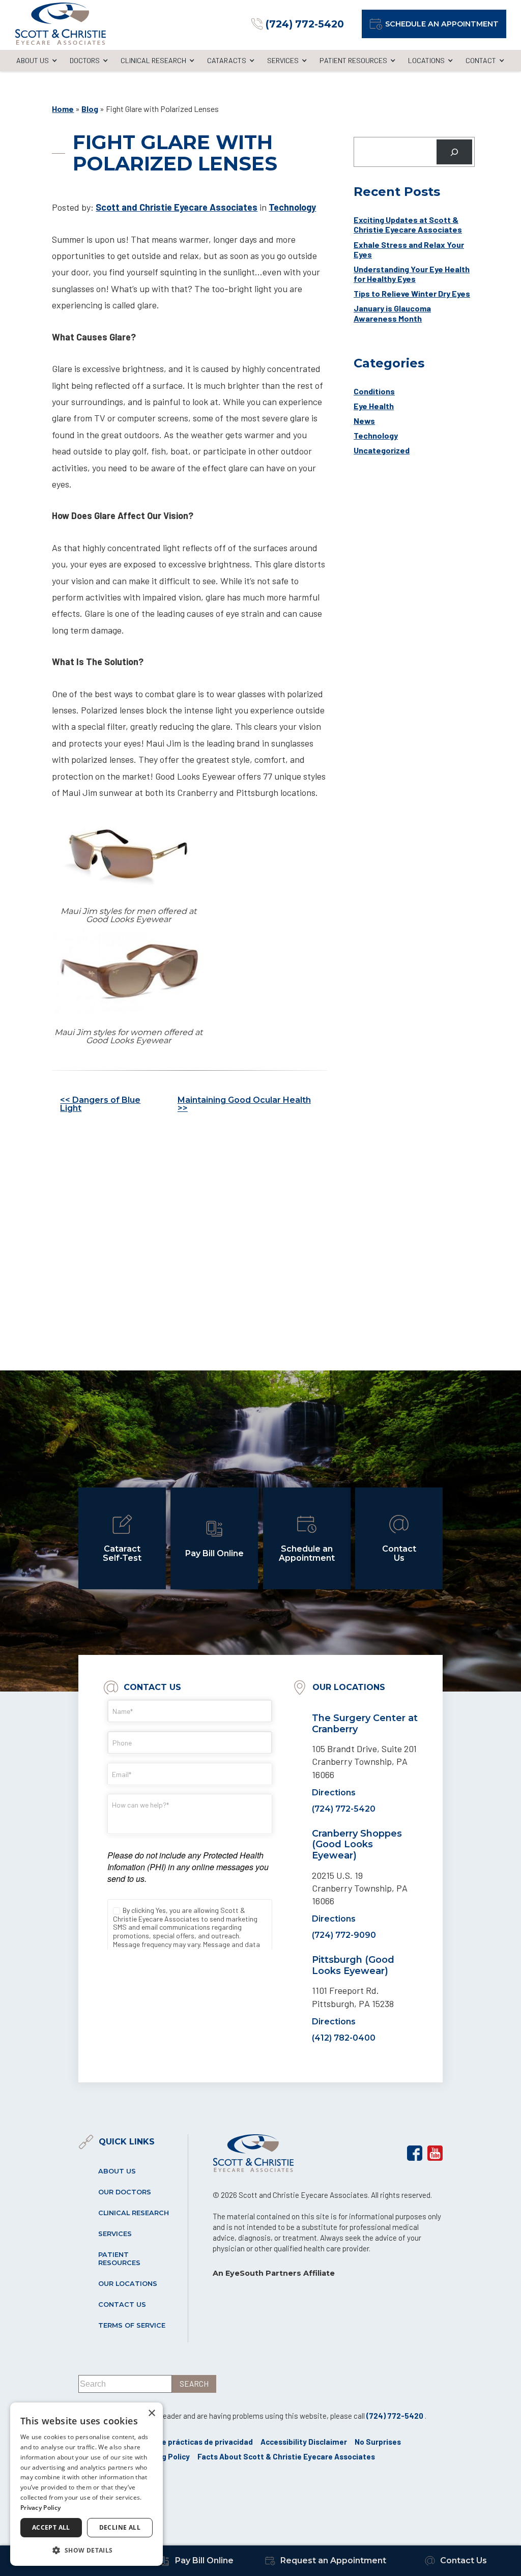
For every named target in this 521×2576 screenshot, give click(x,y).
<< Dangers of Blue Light (100, 1104)
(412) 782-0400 (344, 2038)
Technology (292, 207)
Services (283, 60)
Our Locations (128, 2284)
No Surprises (378, 2442)
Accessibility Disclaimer (304, 2442)
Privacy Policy (40, 2508)
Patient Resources (353, 60)
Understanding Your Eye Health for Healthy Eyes (412, 274)
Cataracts (227, 60)
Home (63, 109)
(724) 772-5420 (344, 1809)
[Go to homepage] (61, 24)
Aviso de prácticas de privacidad (195, 2442)
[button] (86, 2550)
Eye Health (374, 406)
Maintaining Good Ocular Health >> (244, 1104)
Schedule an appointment (442, 24)
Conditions (374, 391)
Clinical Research (153, 60)
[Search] (455, 152)
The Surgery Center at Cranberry (365, 1724)
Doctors (85, 60)
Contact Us (122, 2305)
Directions (334, 1793)
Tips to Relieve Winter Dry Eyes (412, 293)
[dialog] (86, 2484)
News (364, 421)
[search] (194, 2384)
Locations (426, 60)
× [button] (151, 2413)
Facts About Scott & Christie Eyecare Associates (286, 2456)
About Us (33, 60)
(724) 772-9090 (344, 1935)
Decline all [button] (120, 2527)
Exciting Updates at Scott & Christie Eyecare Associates (408, 224)
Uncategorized (382, 450)
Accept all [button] (51, 2527)
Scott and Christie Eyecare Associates (177, 207)
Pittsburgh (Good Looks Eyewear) (353, 1965)
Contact (481, 60)
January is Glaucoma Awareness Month (392, 313)
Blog (90, 109)
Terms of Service (132, 2325)
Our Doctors (125, 2192)
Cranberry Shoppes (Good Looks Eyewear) (357, 1844)
